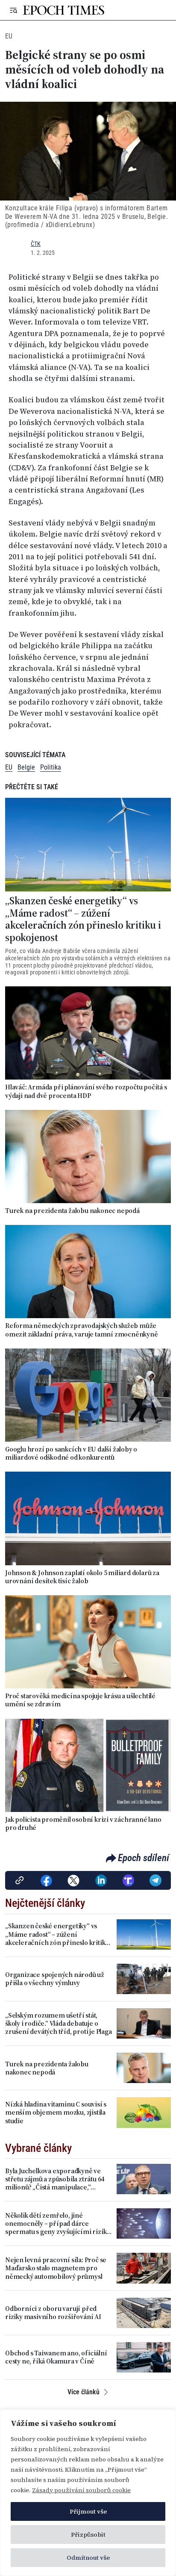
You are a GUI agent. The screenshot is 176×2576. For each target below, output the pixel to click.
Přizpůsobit (88, 2535)
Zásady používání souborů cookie (81, 2490)
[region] (88, 2493)
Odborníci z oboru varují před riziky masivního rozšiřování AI (53, 2313)
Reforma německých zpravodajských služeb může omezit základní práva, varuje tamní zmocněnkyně (82, 1330)
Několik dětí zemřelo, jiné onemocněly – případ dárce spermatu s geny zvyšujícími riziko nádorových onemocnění (58, 2224)
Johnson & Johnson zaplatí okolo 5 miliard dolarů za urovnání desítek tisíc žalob (82, 1577)
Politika (51, 767)
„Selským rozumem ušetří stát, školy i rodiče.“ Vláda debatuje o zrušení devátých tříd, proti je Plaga (59, 2024)
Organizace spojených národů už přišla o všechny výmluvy (55, 1979)
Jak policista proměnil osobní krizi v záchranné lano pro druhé (83, 1824)
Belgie (26, 767)
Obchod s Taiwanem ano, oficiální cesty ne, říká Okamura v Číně (56, 2357)
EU (9, 36)
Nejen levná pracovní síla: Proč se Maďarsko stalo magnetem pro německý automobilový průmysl (56, 2268)
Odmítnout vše (88, 2558)
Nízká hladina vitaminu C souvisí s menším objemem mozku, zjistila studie (56, 2113)
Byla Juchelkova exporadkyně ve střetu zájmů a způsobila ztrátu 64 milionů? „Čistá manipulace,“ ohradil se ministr (55, 2179)
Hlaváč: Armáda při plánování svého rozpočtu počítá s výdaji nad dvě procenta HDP (86, 1091)
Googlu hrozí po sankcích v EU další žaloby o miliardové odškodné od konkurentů (71, 1453)
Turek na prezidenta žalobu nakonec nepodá (72, 1211)
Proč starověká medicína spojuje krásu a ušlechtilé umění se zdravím (80, 1700)
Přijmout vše (88, 2511)
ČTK (36, 244)
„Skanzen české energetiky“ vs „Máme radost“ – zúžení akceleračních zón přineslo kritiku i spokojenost (83, 919)
